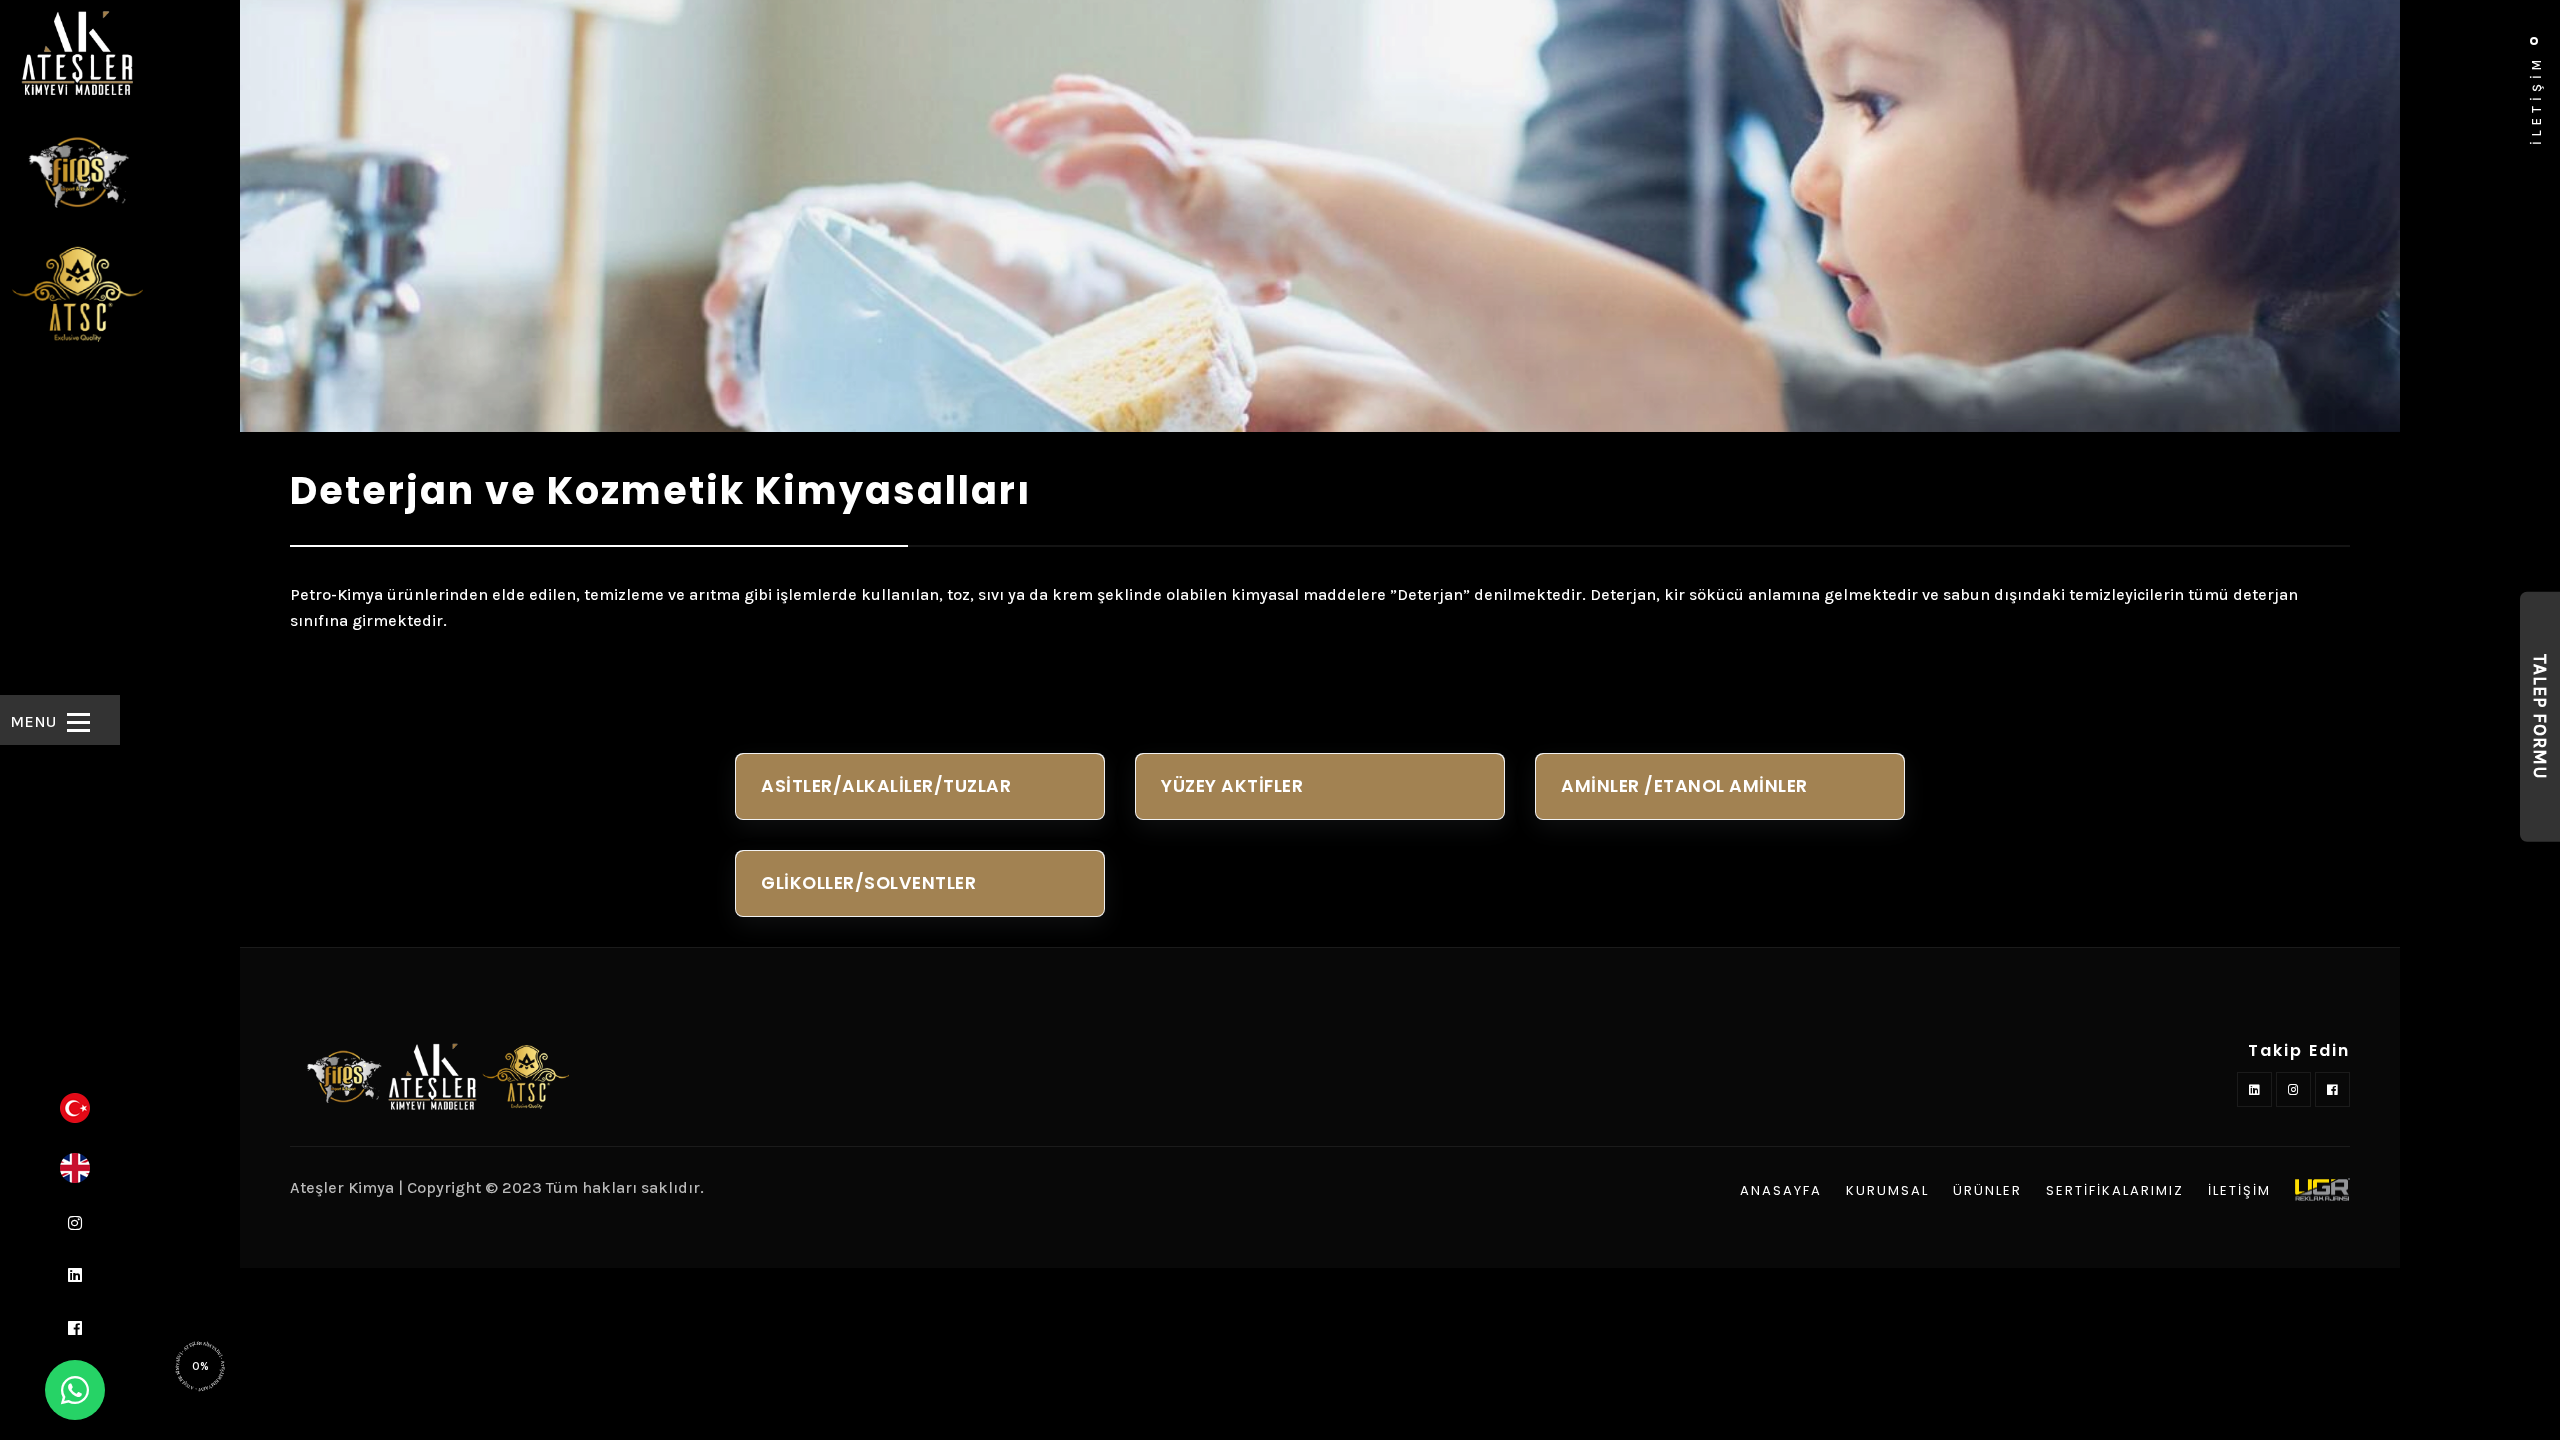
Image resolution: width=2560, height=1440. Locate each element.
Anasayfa (1781, 1191)
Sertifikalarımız (2115, 1191)
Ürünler (1987, 1191)
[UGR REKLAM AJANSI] (2322, 1190)
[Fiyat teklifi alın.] (75, 1390)
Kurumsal (1887, 1191)
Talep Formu (2540, 717)
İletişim (2239, 1191)
